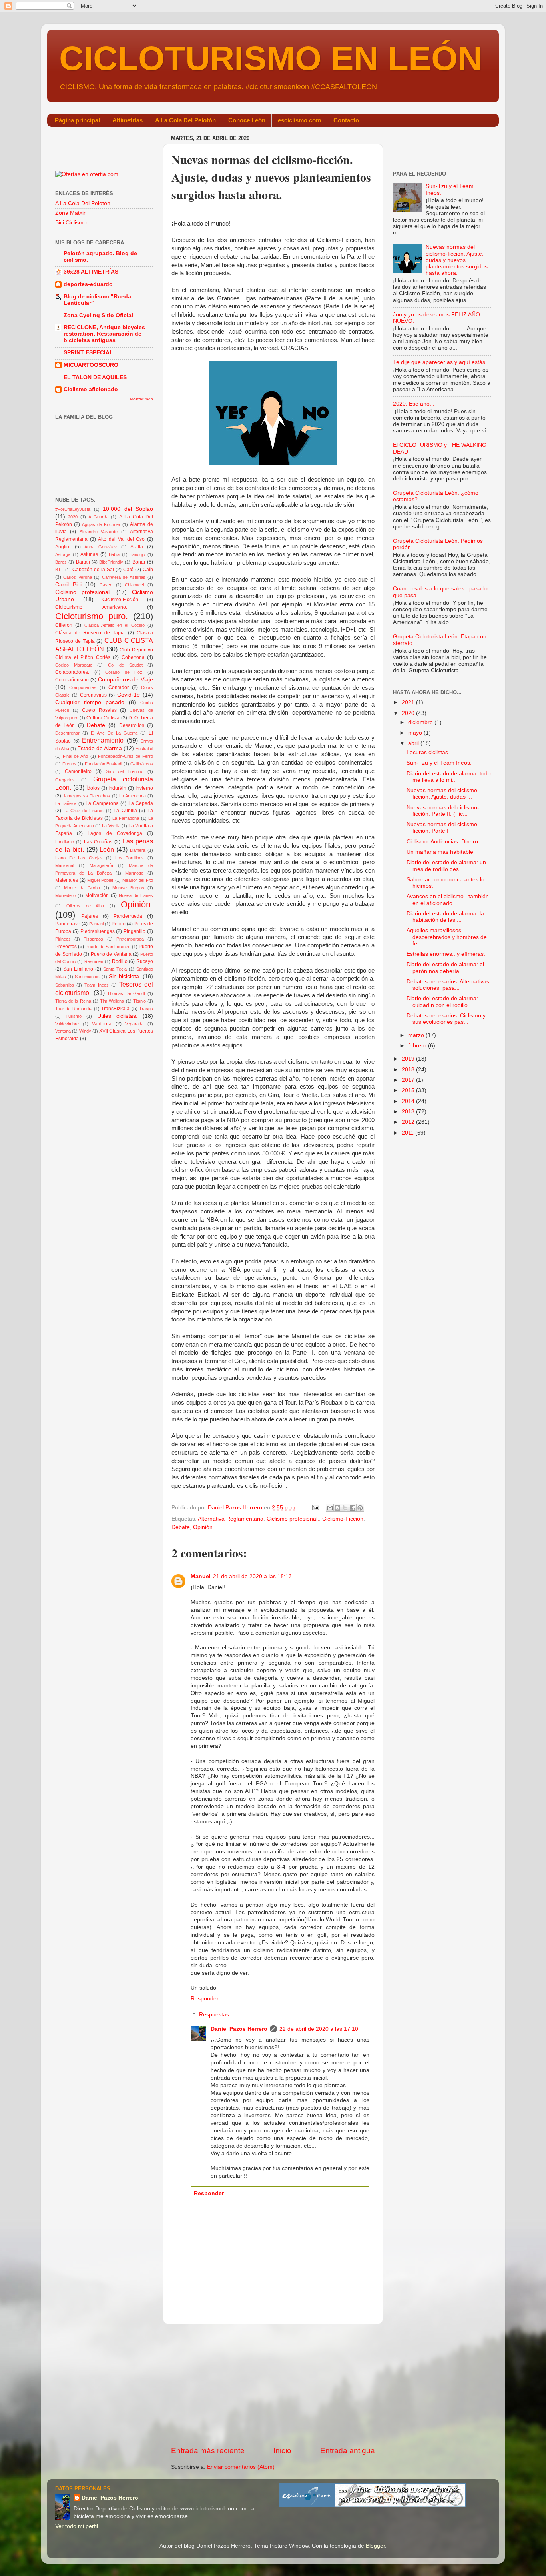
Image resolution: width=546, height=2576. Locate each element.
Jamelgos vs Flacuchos (86, 796)
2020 (73, 517)
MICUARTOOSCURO (91, 365)
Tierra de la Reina (73, 1001)
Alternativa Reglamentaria (231, 1519)
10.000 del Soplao (128, 509)
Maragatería (101, 865)
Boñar (139, 562)
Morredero (65, 895)
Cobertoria (133, 657)
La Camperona (102, 803)
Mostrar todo (141, 399)
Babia (114, 554)
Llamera (138, 850)
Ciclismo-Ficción (343, 1519)
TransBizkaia (115, 1009)
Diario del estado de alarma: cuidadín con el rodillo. (442, 1002)
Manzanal (65, 865)
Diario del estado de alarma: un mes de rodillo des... (446, 866)
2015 (409, 1090)
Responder (205, 1999)
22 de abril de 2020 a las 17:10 (319, 2029)
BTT (59, 570)
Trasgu (146, 1009)
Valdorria (102, 1024)
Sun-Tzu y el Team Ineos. (439, 763)
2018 (409, 1070)
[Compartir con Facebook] (353, 1508)
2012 (409, 1122)
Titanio (139, 1001)
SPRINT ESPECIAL (88, 353)
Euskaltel (144, 749)
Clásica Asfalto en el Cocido (115, 625)
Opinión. (204, 1527)
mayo (416, 733)
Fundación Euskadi (104, 764)
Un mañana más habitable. (441, 852)
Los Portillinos (130, 858)
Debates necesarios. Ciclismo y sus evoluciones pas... (446, 1019)
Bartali (83, 562)
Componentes (83, 687)
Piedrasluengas (98, 931)
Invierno (144, 788)
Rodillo (120, 961)
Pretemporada (130, 939)
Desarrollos (132, 725)
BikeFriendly (111, 562)
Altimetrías (128, 120)
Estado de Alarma (100, 748)
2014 (409, 1101)
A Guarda (98, 517)
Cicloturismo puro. (92, 616)
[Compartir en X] (345, 1508)
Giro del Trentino (125, 771)
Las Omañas (98, 842)
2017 (409, 1080)
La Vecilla (111, 826)
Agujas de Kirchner (101, 524)
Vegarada (134, 1024)
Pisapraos (93, 939)
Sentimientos (87, 977)
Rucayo (145, 961)
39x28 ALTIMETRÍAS (91, 272)
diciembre (421, 722)
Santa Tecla (115, 969)
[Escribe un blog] (337, 1508)
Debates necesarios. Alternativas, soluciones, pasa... (449, 985)
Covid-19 (129, 695)
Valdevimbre (67, 1024)
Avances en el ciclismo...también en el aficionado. (448, 900)
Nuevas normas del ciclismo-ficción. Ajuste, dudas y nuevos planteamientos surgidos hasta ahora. (457, 260)
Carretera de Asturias (124, 577)
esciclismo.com (299, 120)
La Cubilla (125, 811)
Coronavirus (93, 695)
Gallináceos (142, 764)
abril (414, 743)
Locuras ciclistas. (428, 752)
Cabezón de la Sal (93, 570)
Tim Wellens (112, 1001)
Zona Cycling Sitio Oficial (98, 315)
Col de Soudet (125, 665)
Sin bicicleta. (125, 976)
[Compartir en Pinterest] (360, 1508)
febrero (418, 1046)
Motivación (97, 895)
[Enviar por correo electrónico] (330, 1508)
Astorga (63, 554)
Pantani (96, 924)
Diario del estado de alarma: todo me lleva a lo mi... (449, 777)
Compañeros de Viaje (126, 680)
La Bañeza (66, 803)
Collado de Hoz (124, 672)
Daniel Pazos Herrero (239, 2029)
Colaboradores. (72, 672)
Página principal (77, 120)
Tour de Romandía (74, 1009)
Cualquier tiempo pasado (90, 702)
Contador (119, 687)
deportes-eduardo (88, 284)
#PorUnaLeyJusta (73, 509)
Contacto (346, 120)
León (107, 849)
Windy (85, 1031)
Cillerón (64, 625)
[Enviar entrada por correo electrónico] (315, 1508)
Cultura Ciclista (103, 718)
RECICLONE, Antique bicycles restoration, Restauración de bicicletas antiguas (104, 334)
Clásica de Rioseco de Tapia (90, 633)
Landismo (65, 842)
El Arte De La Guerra (114, 733)
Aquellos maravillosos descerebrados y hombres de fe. (447, 937)
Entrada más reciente (208, 2451)
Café (128, 570)
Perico (119, 924)
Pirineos (63, 939)
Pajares (90, 916)
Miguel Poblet (100, 880)
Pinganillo (135, 931)
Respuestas (214, 2015)
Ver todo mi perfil (77, 2526)
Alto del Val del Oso (121, 539)
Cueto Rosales (99, 710)
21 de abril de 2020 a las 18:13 (252, 1576)
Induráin (117, 788)
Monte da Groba (82, 888)
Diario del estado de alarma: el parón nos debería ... (445, 968)
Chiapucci (134, 585)
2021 (409, 702)
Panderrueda (128, 916)
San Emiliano (78, 969)
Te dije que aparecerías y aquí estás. (440, 362)
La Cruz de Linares (84, 811)
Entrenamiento (103, 740)
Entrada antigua (348, 2451)
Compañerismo (72, 680)
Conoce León (247, 120)
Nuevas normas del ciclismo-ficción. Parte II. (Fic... (443, 811)
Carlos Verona (77, 577)
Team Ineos (96, 985)
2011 (409, 1133)
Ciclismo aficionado (91, 389)
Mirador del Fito (138, 880)
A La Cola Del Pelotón (185, 120)
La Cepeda (141, 803)
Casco (106, 585)
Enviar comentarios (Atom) (241, 2467)
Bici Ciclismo (71, 223)
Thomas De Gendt (126, 993)
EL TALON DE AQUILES (95, 377)
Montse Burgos (128, 888)
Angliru (63, 547)
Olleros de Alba (85, 906)
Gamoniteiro (78, 771)
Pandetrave (68, 924)
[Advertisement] (273, 2385)
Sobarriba (65, 985)
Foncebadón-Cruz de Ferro (126, 756)
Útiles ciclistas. (117, 1016)
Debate (181, 1527)
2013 (409, 1112)
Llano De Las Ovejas (79, 858)
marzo (417, 1035)
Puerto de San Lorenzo (108, 947)
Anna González (101, 547)
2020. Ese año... (414, 404)
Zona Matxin (71, 213)
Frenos (69, 764)
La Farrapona (126, 818)
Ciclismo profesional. (293, 1519)
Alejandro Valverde (99, 532)
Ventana (63, 1031)
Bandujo (137, 554)
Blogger (375, 2546)
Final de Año (75, 756)
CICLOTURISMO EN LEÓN (271, 58)
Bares (61, 562)
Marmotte (134, 873)
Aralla (137, 547)
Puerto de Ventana (111, 954)
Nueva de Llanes (136, 895)
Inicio (282, 2451)
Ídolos (93, 788)
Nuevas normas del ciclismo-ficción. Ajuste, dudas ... (443, 794)
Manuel (201, 1576)
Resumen (94, 961)
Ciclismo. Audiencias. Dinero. (443, 842)
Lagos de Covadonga (115, 833)
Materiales (67, 880)
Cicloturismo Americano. (91, 607)
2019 (409, 1059)
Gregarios (65, 780)
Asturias (89, 554)
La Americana (133, 796)
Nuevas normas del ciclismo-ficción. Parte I (443, 828)
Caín (148, 570)
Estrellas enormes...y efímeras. (446, 954)
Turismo (74, 1016)
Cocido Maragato (74, 665)
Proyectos (66, 947)
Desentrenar (67, 733)
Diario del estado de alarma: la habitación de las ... (445, 917)
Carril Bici (68, 585)
